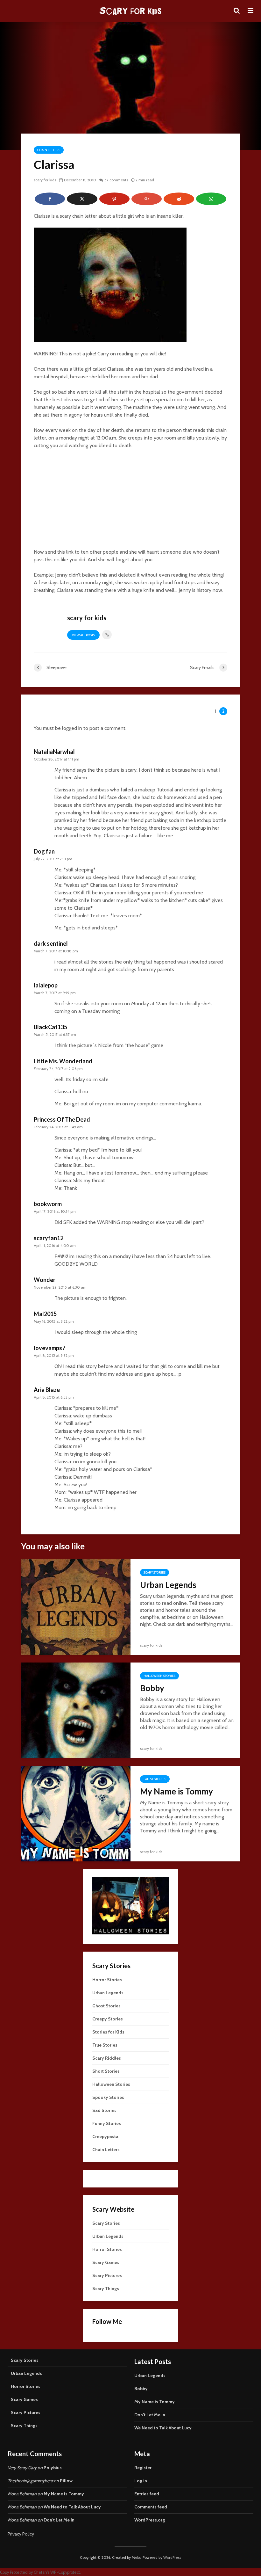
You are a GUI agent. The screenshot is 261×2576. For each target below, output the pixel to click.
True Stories (105, 2045)
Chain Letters (49, 150)
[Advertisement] (130, 502)
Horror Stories (107, 1980)
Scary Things (106, 2289)
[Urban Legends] (76, 1607)
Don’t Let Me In (150, 2415)
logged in (72, 728)
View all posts (83, 635)
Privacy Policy (21, 2534)
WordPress (172, 2557)
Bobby (152, 1688)
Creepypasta (105, 2136)
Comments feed (151, 2507)
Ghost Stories (106, 2006)
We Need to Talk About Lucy (163, 2428)
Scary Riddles (107, 2058)
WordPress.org (150, 2520)
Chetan (40, 2572)
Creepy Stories (108, 2019)
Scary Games (106, 2262)
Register (143, 2468)
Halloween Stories (159, 1676)
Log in (141, 2481)
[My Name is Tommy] (76, 1813)
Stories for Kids (108, 2032)
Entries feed (147, 2494)
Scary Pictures (107, 2275)
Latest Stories (155, 1779)
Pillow (66, 2481)
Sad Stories (104, 2110)
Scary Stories (155, 1572)
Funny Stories (107, 2123)
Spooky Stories (108, 2097)
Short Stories (106, 2071)
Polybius (53, 2468)
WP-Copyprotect (65, 2572)
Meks (136, 2557)
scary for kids (45, 180)
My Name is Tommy (176, 1791)
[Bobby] (76, 1710)
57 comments (116, 180)
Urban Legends (168, 1585)
